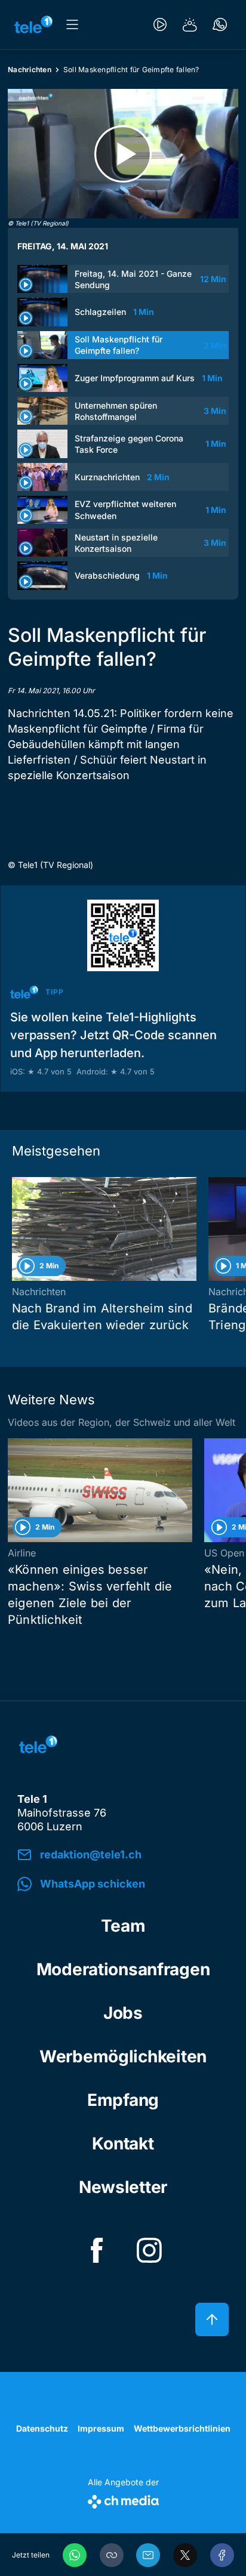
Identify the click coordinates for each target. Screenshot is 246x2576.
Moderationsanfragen (123, 1969)
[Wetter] (190, 24)
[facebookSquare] (97, 2250)
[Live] (160, 24)
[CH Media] (123, 2499)
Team (123, 1926)
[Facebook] (222, 2555)
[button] (112, 2555)
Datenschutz (42, 2428)
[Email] (148, 2555)
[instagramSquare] (149, 2250)
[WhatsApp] (75, 2555)
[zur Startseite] (33, 24)
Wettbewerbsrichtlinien (182, 2428)
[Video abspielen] (123, 154)
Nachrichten (30, 70)
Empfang (123, 2100)
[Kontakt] (220, 24)
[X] (185, 2555)
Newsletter (123, 2187)
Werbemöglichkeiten (123, 2056)
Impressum (101, 2428)
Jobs (123, 2013)
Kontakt (123, 2143)
